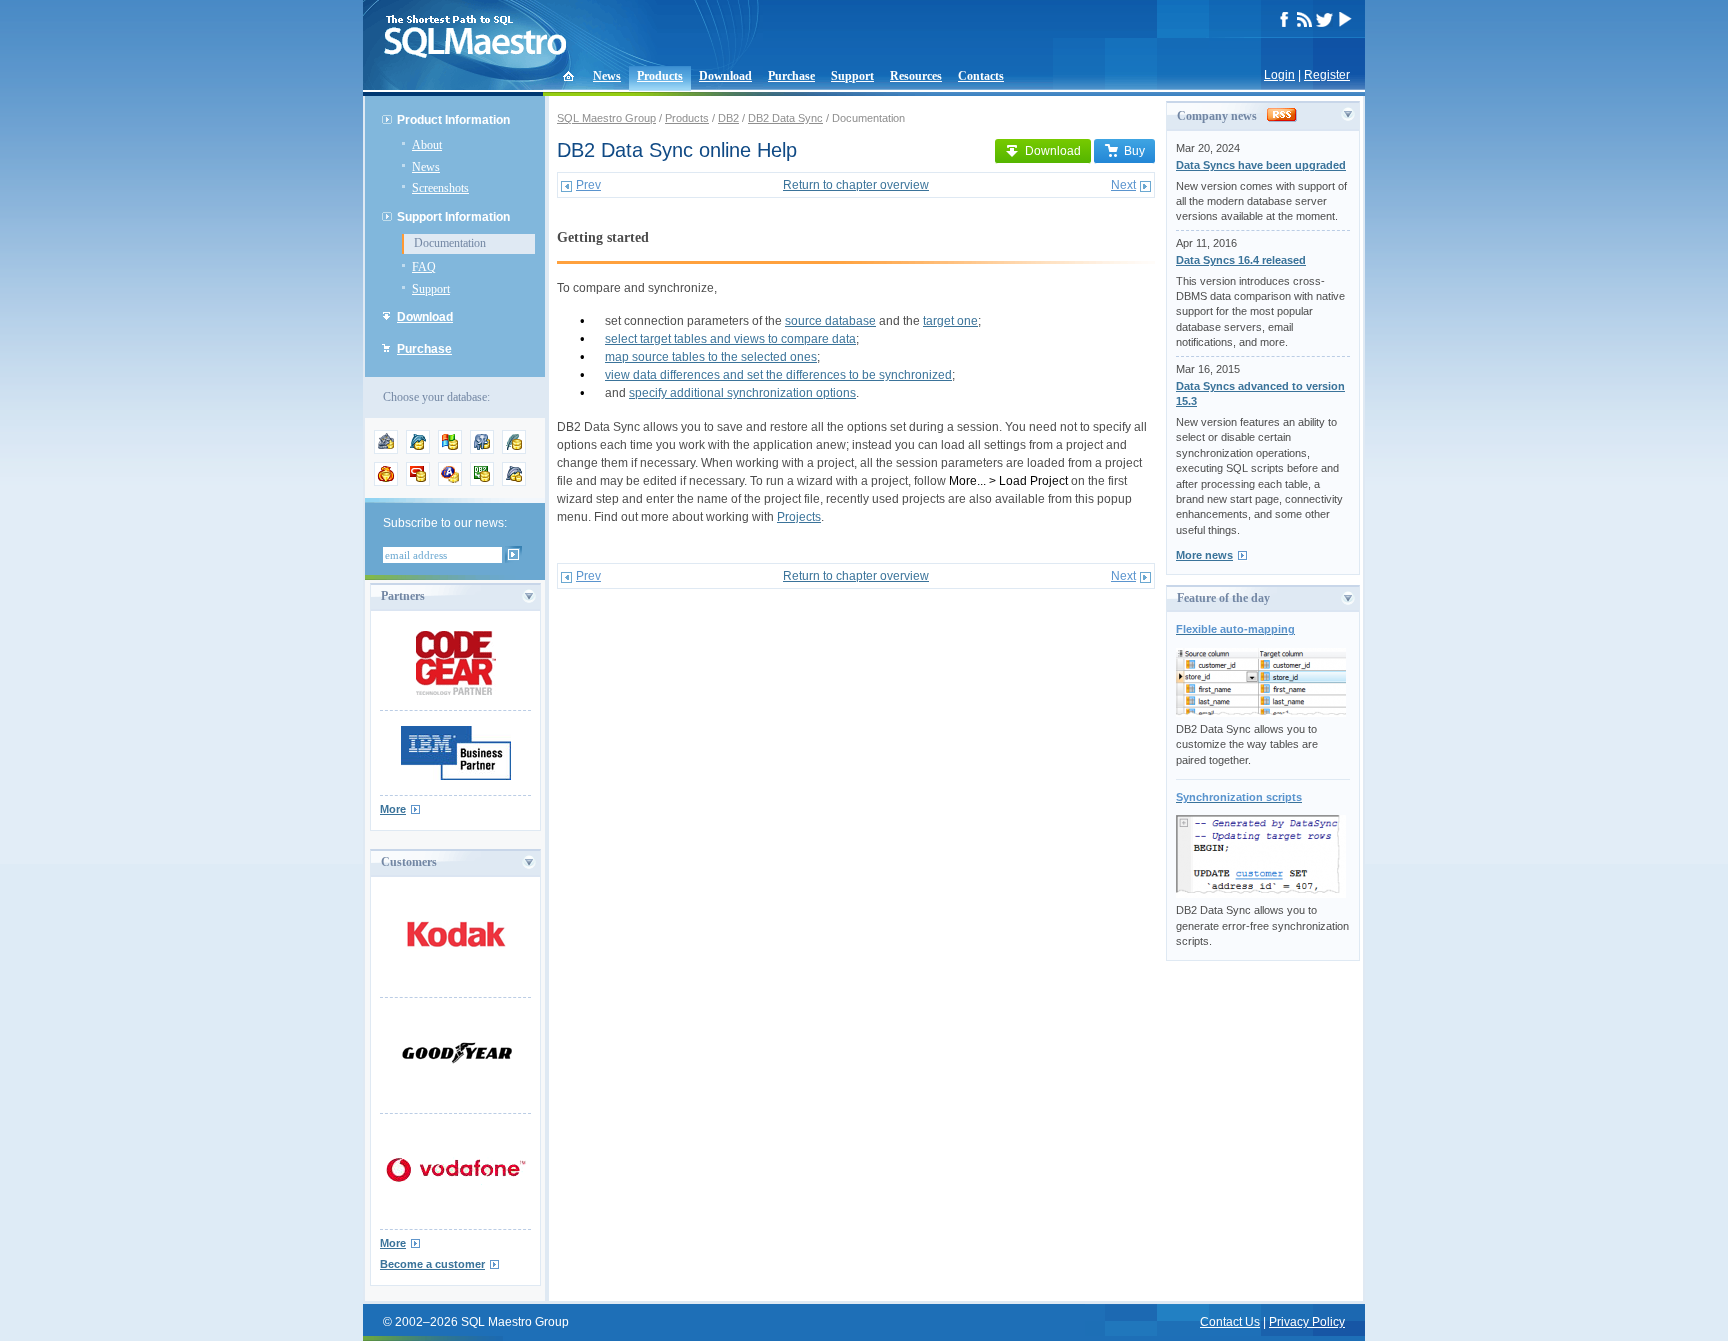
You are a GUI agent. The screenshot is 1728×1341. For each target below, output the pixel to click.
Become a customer (432, 1264)
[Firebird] (386, 482)
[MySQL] (418, 450)
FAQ (424, 267)
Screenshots (440, 188)
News (607, 76)
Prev (588, 185)
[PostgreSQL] (482, 450)
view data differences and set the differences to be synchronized (778, 375)
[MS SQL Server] (450, 450)
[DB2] (482, 482)
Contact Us (1230, 1322)
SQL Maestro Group (606, 118)
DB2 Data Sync (785, 118)
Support (852, 76)
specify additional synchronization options (742, 393)
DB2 (728, 118)
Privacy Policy (1307, 1322)
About (427, 145)
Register (1327, 75)
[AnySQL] (386, 450)
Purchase (791, 76)
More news (1204, 555)
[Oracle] (418, 482)
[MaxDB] (514, 482)
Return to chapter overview (856, 185)
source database (830, 321)
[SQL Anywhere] (450, 482)
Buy (1134, 151)
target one (950, 321)
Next (1123, 185)
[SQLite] (514, 450)
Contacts (981, 76)
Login (1279, 75)
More (393, 809)
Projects (799, 517)
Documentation (450, 243)
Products (660, 76)
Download (725, 76)
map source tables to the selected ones (711, 357)
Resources (916, 76)
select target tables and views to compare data (730, 339)
